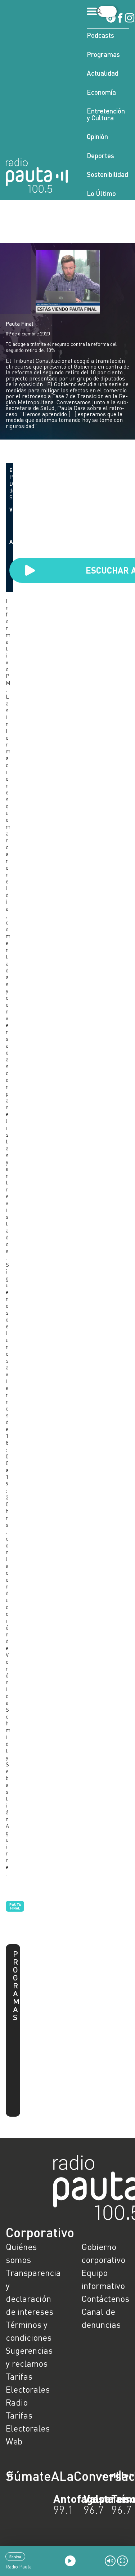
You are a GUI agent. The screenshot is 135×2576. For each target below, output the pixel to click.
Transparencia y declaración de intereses (30, 2292)
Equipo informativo (103, 2279)
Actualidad (103, 73)
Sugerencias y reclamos (29, 2357)
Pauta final (15, 1906)
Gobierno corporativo (103, 2253)
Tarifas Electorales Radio (28, 2389)
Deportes (100, 155)
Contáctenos (105, 2298)
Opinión (97, 136)
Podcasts (100, 35)
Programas (103, 54)
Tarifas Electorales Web (28, 2428)
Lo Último (101, 193)
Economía (101, 92)
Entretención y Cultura (106, 114)
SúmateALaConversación (48, 2476)
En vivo (15, 2557)
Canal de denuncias (101, 2318)
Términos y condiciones (29, 2331)
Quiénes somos (21, 2253)
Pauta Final (20, 324)
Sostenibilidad (107, 174)
